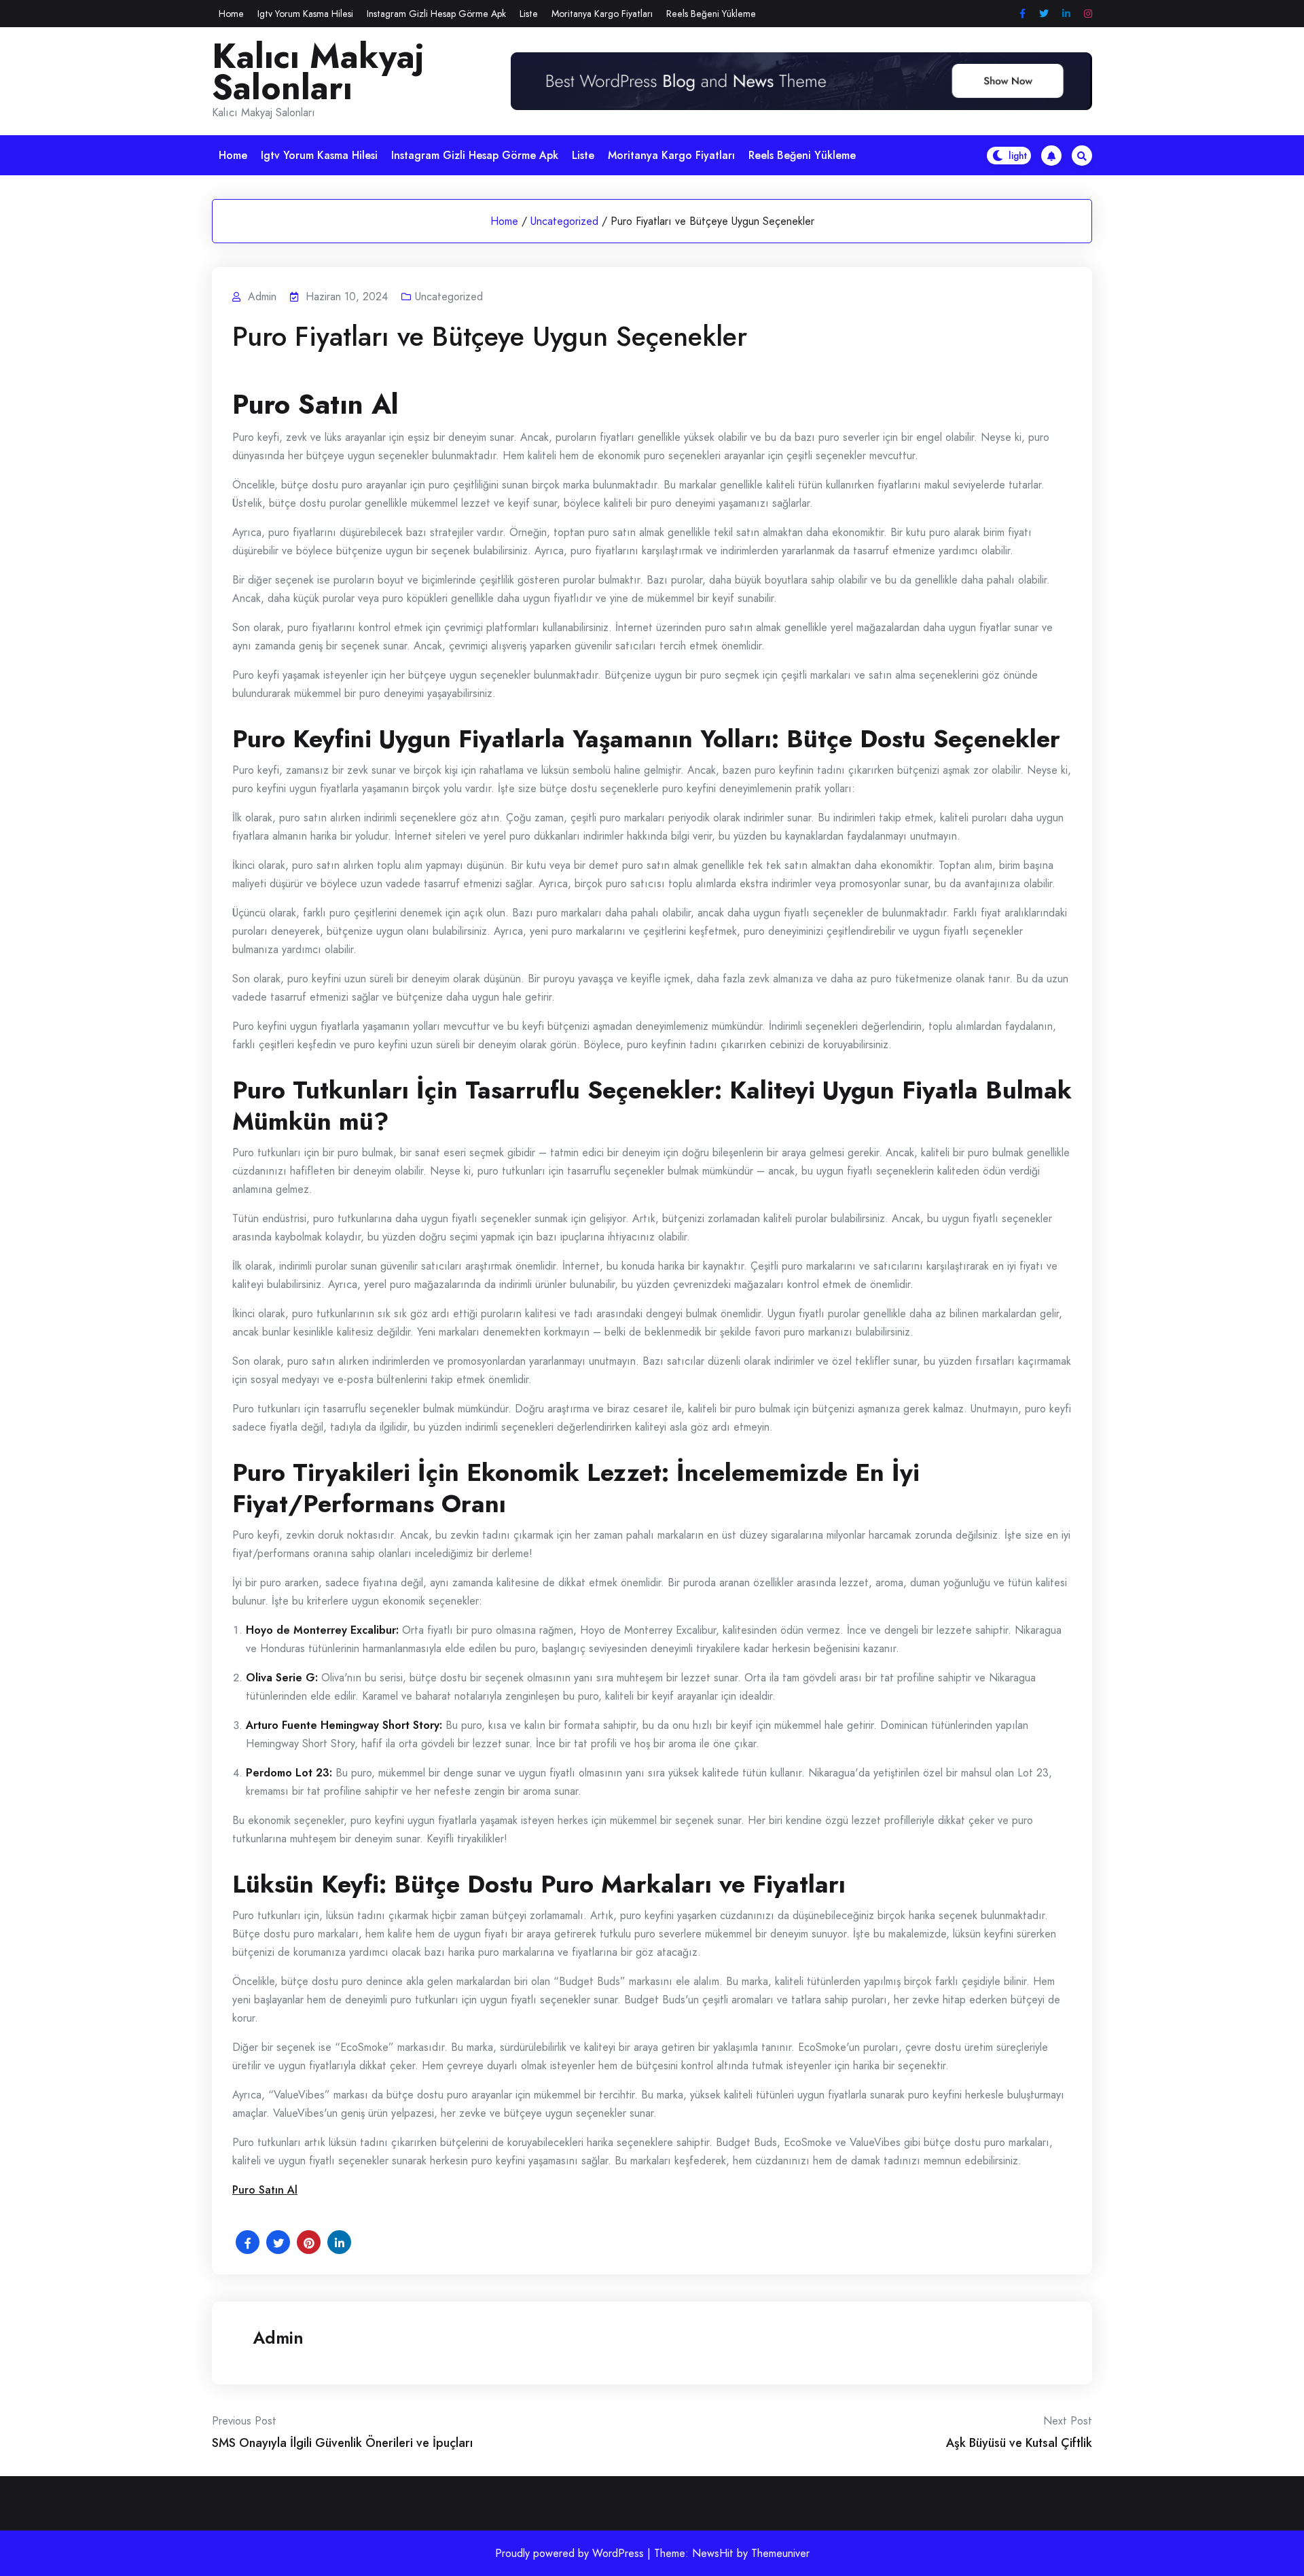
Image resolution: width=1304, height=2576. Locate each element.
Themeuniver (780, 2553)
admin (278, 2338)
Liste (529, 14)
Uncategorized (564, 221)
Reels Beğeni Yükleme (711, 14)
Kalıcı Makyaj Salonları (318, 72)
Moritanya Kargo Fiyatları (602, 14)
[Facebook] (1022, 14)
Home (231, 14)
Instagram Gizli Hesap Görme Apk (436, 14)
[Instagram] (1088, 14)
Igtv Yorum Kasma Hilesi (305, 14)
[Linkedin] (1066, 14)
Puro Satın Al (265, 2190)
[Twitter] (1044, 14)
